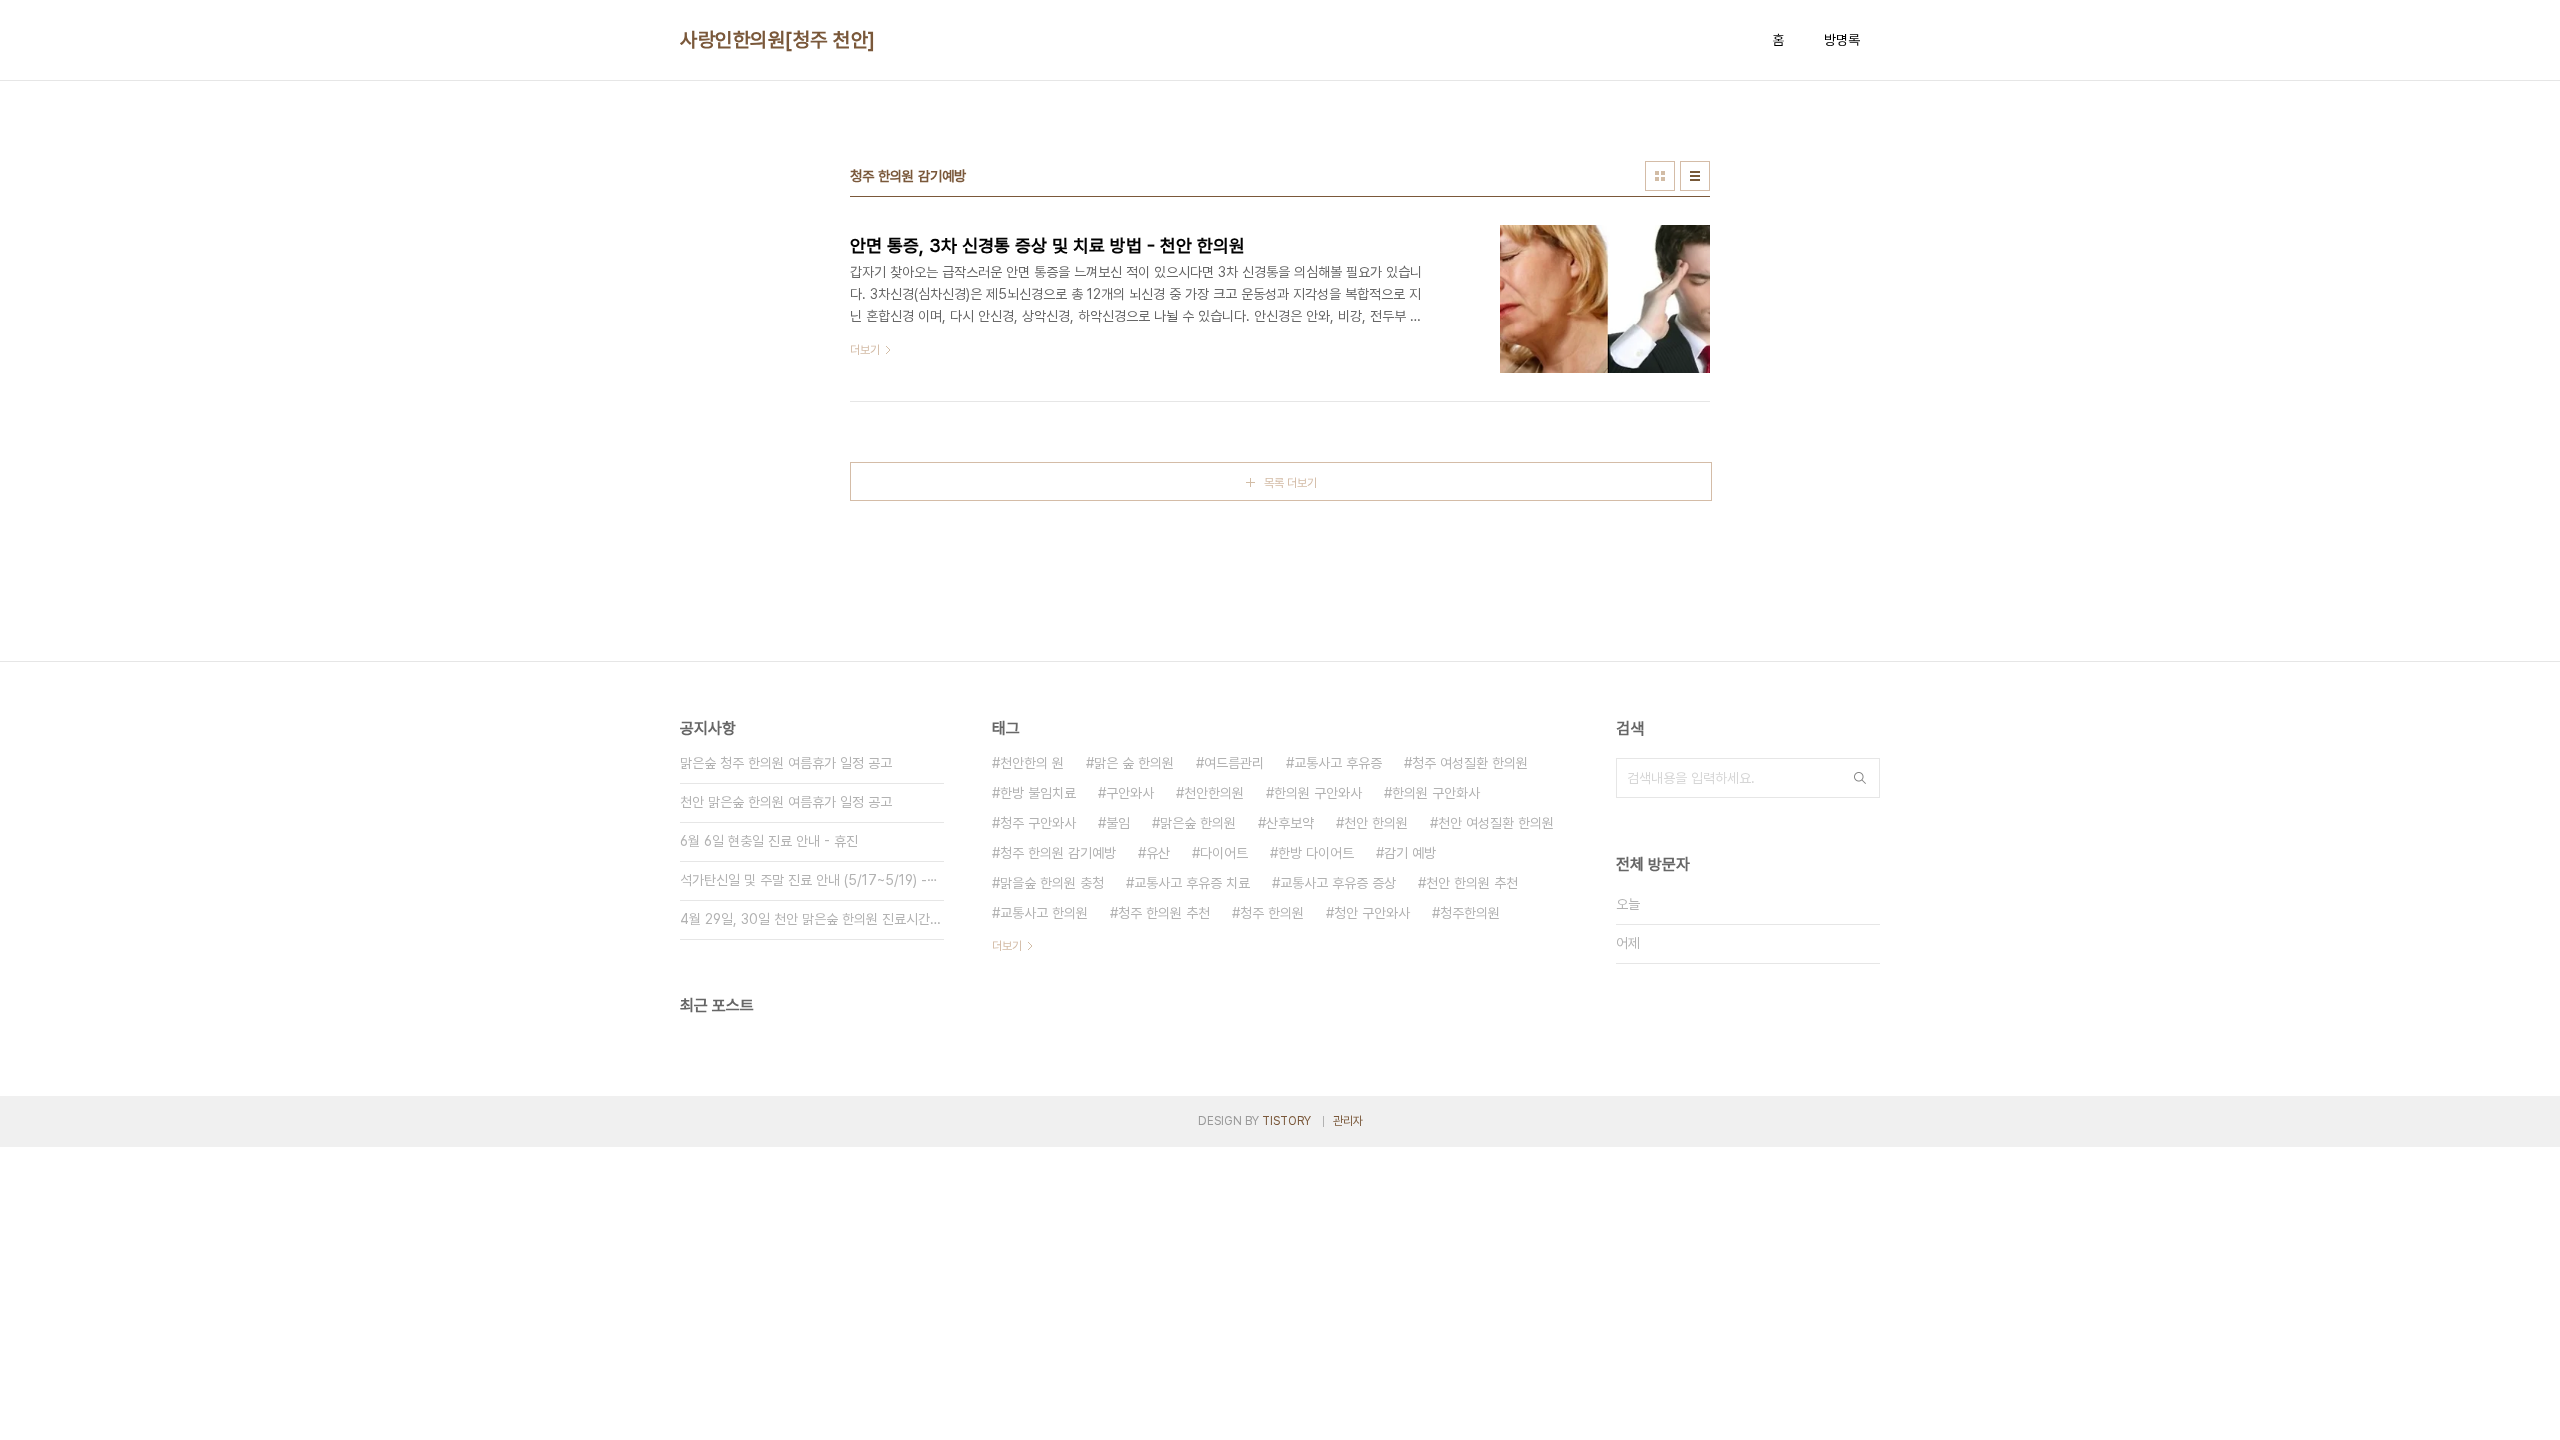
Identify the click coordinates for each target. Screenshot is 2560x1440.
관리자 (1348, 1121)
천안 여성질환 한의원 (1496, 823)
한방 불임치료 (1038, 793)
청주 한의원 (1272, 913)
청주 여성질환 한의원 (1470, 763)
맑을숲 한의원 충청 (1052, 883)
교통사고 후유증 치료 (1192, 883)
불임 (1118, 823)
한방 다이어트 (1316, 853)
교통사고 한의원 (1044, 913)
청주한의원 (1470, 913)
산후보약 (1290, 823)
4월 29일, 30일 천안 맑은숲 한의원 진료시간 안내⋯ (812, 919)
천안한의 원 (1032, 763)
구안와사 (1130, 793)
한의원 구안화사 (1436, 793)
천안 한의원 (1376, 823)
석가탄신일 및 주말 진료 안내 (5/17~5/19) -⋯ (809, 880)
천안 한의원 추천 (1472, 883)
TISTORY (1286, 1121)
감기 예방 (1410, 853)
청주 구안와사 (1038, 823)
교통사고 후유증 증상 (1338, 883)
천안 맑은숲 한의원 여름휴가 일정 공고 (786, 802)
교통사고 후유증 (1338, 763)
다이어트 (1224, 853)
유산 (1158, 853)
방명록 (1842, 40)
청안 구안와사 (1372, 913)
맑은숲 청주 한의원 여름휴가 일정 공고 (786, 763)
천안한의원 (1214, 793)
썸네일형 (1660, 176)
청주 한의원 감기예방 (1058, 853)
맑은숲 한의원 (1198, 823)
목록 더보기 (1290, 483)
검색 (1860, 778)
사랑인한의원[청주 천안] (778, 40)
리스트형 (1695, 176)
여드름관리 (1234, 763)
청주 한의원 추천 (1164, 913)
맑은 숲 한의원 (1134, 763)
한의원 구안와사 (1318, 793)
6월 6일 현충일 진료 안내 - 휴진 (769, 841)
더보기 (1007, 946)
